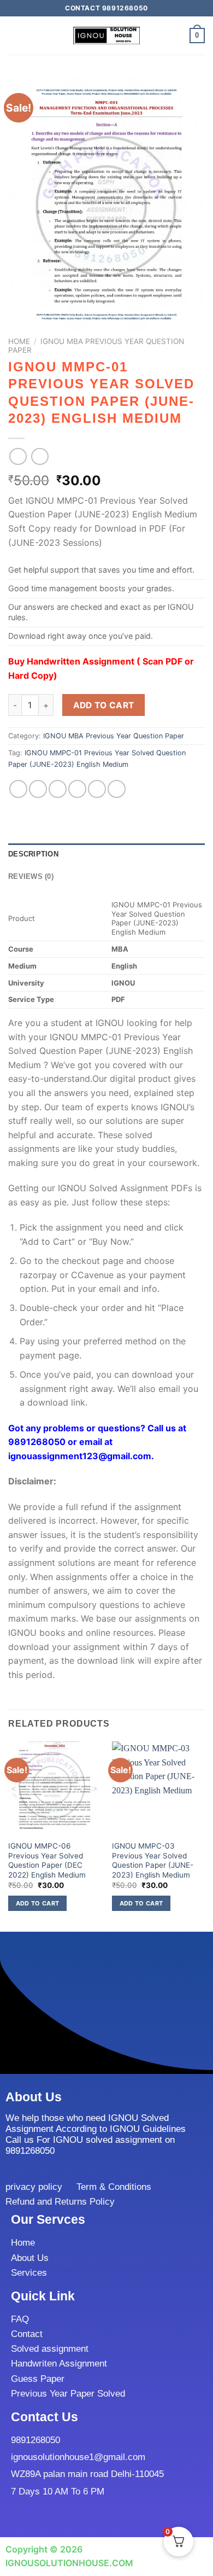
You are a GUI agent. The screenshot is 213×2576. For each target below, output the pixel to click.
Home (19, 341)
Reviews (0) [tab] (31, 876)
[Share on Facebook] (38, 789)
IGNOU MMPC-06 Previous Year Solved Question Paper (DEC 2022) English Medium (47, 1860)
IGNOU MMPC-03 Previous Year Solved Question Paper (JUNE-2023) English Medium (153, 1860)
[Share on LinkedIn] (117, 789)
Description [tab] (33, 854)
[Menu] (15, 35)
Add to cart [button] (38, 1903)
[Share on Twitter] (58, 789)
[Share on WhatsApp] (18, 789)
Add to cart (104, 705)
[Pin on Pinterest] (97, 789)
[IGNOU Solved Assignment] (106, 36)
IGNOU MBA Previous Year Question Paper (114, 736)
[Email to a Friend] (77, 789)
